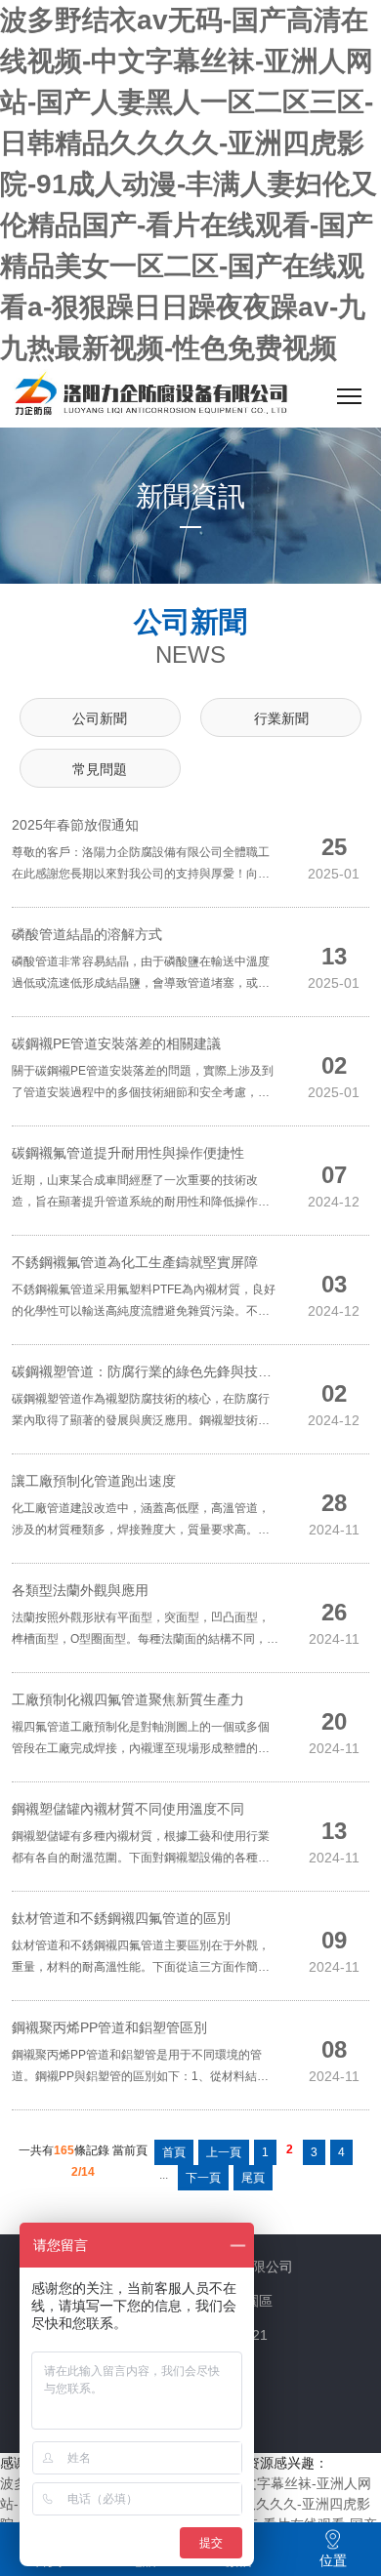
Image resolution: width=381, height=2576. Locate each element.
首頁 (174, 2152)
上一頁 (224, 2152)
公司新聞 (100, 718)
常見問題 (100, 769)
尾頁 (253, 2178)
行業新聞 (281, 718)
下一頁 (203, 2178)
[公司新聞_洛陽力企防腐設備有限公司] (150, 396)
